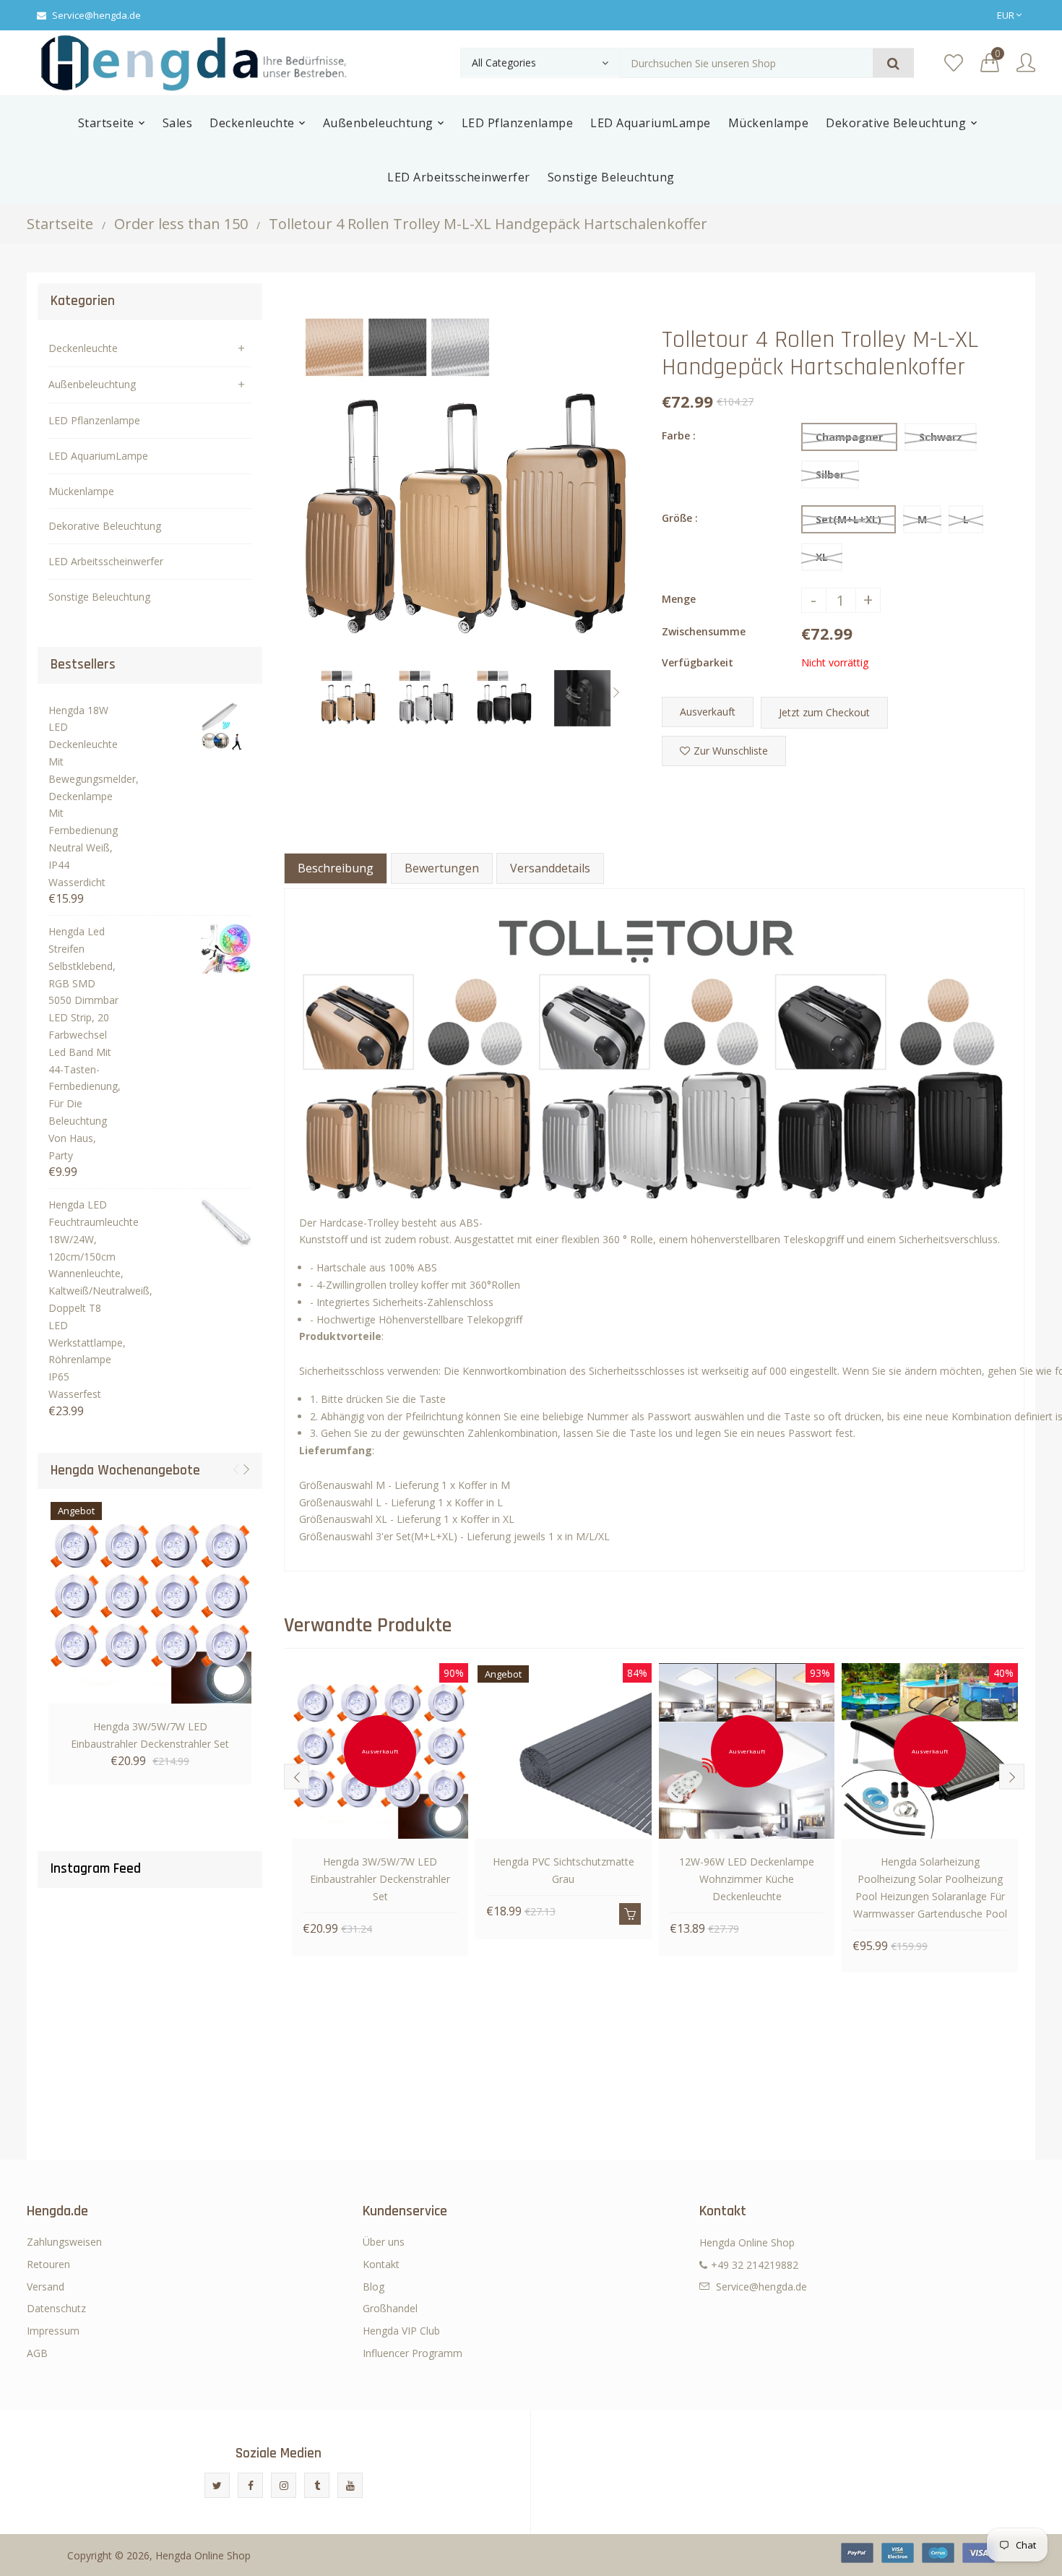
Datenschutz (56, 2308)
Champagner (849, 437)
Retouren (48, 2264)
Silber (830, 475)
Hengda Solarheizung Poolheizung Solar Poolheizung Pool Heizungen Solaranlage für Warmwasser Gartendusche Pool (930, 1887)
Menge (679, 599)
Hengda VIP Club (401, 2331)
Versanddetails (550, 868)
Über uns (384, 2242)
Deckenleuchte (83, 348)
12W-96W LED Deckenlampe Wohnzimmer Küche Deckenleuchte (747, 1879)
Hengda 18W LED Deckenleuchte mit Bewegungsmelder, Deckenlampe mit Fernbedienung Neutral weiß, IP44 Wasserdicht (84, 796)
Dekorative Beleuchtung (105, 526)
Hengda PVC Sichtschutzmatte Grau (564, 1870)
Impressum (53, 2331)
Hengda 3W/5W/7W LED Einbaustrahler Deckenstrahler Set (150, 1735)
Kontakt (381, 2264)
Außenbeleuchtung (92, 384)
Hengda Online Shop (203, 2555)
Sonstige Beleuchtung (99, 597)
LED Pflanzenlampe (94, 420)
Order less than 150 (181, 224)
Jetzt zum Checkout (824, 712)
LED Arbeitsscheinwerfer (106, 561)
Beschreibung (336, 868)
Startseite (60, 224)
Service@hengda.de (96, 15)
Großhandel (390, 2308)
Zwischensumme (704, 631)
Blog (374, 2287)
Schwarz (941, 437)
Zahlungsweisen (64, 2242)
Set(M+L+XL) (849, 519)
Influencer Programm (413, 2353)
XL (822, 557)
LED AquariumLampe (98, 456)
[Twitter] (217, 2485)
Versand (46, 2287)
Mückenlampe (81, 491)
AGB (37, 2353)
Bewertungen (442, 868)
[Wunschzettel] (954, 63)
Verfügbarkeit (698, 662)
